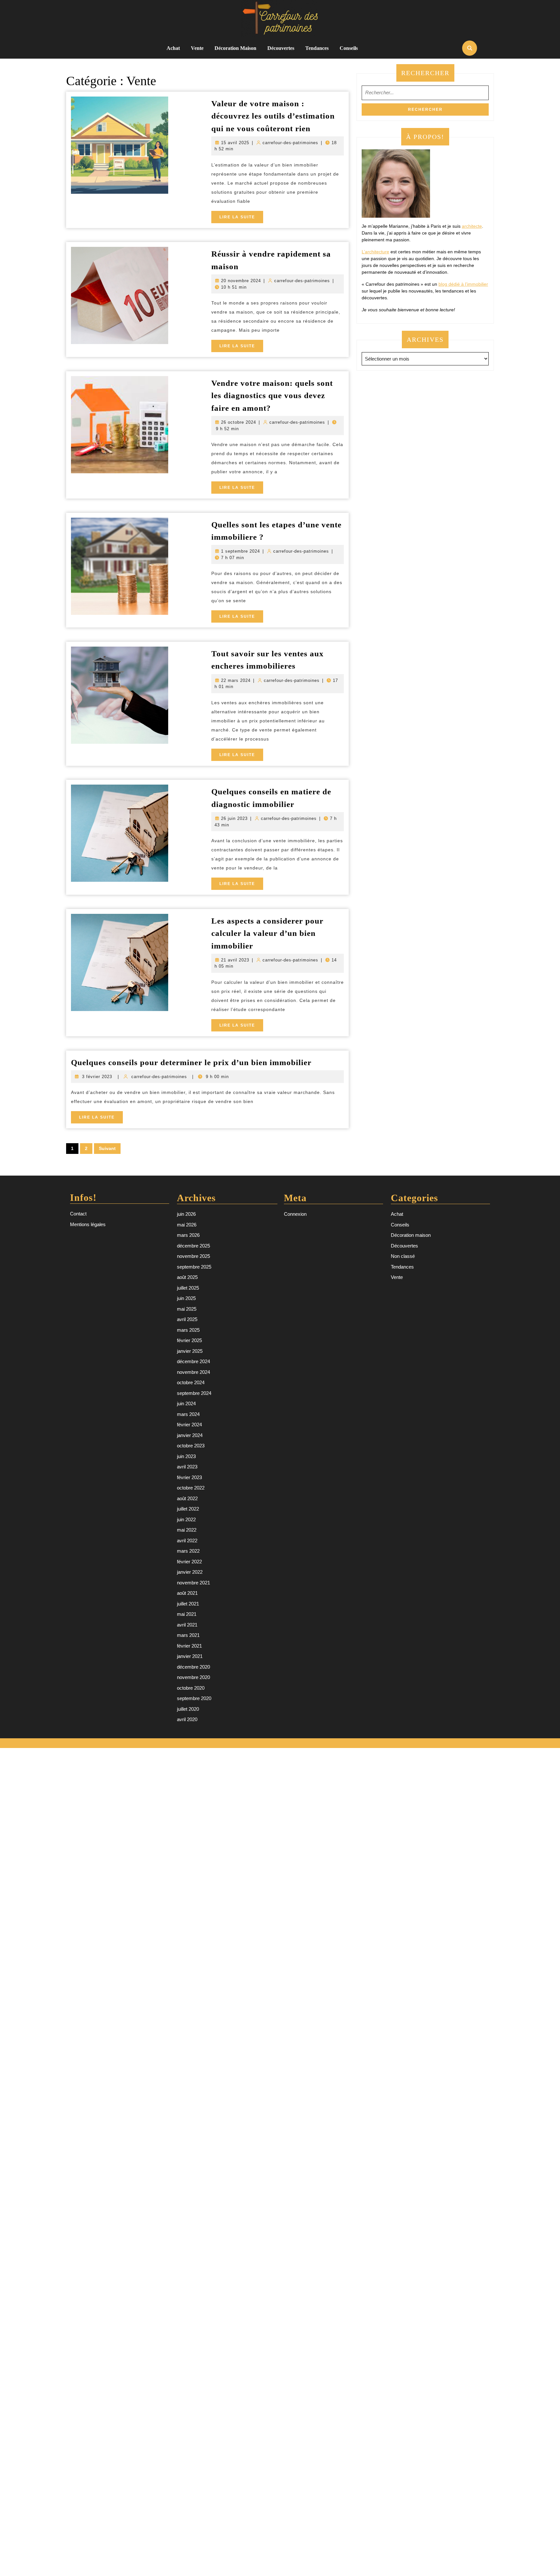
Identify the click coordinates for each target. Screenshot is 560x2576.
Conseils (349, 48)
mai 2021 (187, 1614)
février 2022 (189, 1562)
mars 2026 (188, 1235)
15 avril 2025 (235, 143)
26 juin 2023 (234, 818)
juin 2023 (186, 1456)
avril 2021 (187, 1625)
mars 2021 (188, 1635)
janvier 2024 (190, 1435)
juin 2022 (186, 1519)
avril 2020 (187, 1719)
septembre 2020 (194, 1698)
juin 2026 (186, 1214)
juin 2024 (186, 1403)
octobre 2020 (191, 1688)
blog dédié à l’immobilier (463, 284)
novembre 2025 (193, 1256)
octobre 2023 (191, 1446)
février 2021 (189, 1646)
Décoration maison (235, 48)
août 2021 (187, 1593)
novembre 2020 (193, 1677)
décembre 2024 (193, 1361)
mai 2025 (187, 1309)
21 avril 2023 (235, 960)
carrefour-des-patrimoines (290, 143)
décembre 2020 (193, 1667)
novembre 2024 (193, 1372)
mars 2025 (188, 1330)
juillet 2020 (188, 1709)
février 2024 (189, 1425)
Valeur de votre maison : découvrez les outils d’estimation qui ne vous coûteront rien (273, 116)
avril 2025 (187, 1319)
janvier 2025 (190, 1351)
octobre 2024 (191, 1382)
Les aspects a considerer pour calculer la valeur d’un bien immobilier (267, 933)
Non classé (403, 1256)
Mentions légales (88, 1224)
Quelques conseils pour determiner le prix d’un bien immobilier (191, 1062)
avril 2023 (187, 1467)
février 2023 (189, 1477)
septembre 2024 (194, 1393)
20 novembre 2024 (241, 281)
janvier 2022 (190, 1572)
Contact (78, 1214)
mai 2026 (187, 1225)
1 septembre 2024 (240, 551)
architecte (472, 226)
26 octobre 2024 (239, 422)
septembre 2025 (194, 1267)
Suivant (107, 1148)
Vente (197, 48)
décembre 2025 (193, 1246)
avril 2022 (187, 1541)
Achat (173, 48)
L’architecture (375, 252)
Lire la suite (241, 219)
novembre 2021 (193, 1583)
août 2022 (187, 1498)
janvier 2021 (190, 1656)
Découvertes (281, 48)
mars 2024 (188, 1414)
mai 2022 (187, 1530)
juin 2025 (186, 1298)
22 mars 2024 (236, 680)
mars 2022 (188, 1551)
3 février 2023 (97, 1077)
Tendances (317, 48)
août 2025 (187, 1277)
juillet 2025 (188, 1288)
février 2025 (189, 1340)
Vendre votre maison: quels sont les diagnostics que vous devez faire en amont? (272, 396)
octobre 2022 (191, 1488)
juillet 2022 (188, 1509)
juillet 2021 (188, 1604)
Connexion (295, 1214)
